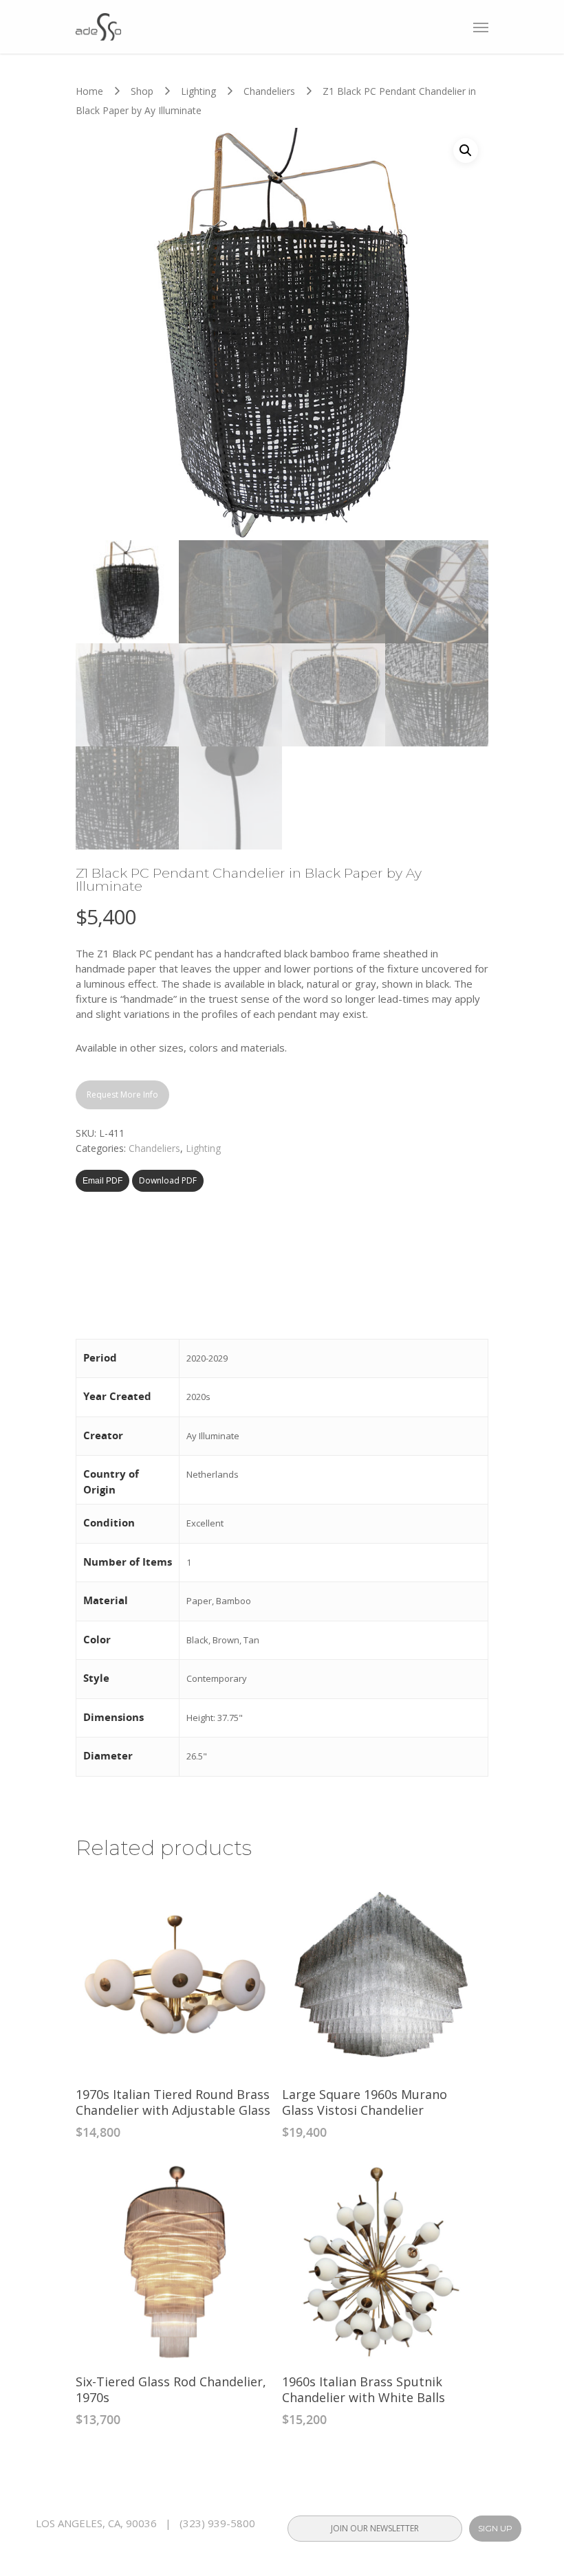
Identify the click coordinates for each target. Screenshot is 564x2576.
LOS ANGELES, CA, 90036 (96, 2523)
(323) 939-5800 (217, 2523)
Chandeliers (269, 91)
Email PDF (102, 1181)
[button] (466, 151)
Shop (142, 91)
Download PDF (168, 1180)
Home (89, 91)
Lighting (198, 91)
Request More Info (122, 1095)
